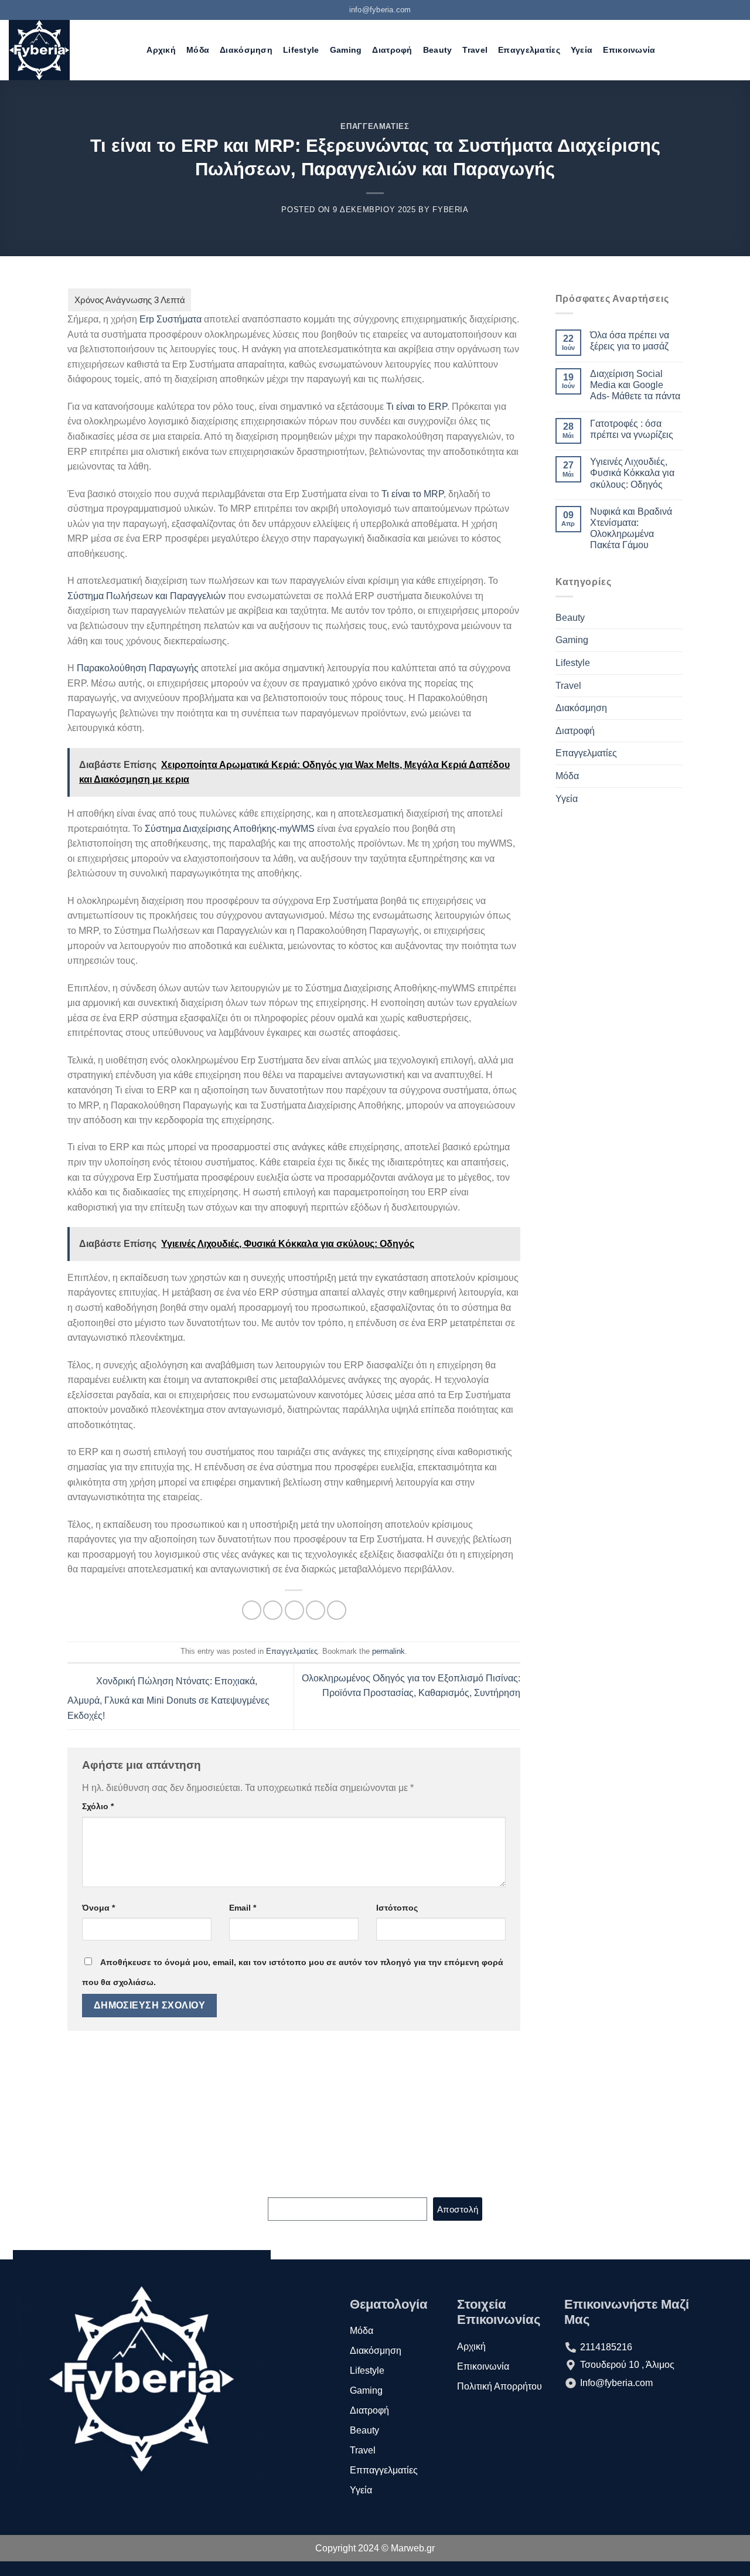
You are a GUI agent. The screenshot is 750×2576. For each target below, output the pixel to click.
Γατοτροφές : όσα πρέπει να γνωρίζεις (632, 429)
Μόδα (198, 50)
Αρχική (161, 50)
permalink (388, 1651)
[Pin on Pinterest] (316, 1610)
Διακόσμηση (246, 50)
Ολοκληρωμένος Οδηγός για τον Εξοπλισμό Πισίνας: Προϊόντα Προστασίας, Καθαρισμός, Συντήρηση (411, 1686)
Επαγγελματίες (529, 50)
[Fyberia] (59, 50)
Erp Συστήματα (171, 319)
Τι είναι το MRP (412, 494)
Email (243, 1908)
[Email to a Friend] (294, 1610)
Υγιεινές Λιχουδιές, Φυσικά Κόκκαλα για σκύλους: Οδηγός (632, 473)
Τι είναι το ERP (417, 407)
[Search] (131, 50)
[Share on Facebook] (252, 1610)
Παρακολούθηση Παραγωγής (138, 668)
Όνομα (98, 1908)
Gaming (346, 50)
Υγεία (582, 50)
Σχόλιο (98, 1806)
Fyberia (451, 210)
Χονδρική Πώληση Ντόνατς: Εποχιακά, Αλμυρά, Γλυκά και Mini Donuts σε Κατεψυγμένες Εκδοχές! (168, 1698)
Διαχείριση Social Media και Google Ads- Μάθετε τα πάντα (635, 385)
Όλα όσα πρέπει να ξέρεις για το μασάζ (630, 341)
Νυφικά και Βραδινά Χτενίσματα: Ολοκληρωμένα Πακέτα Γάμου (631, 529)
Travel (475, 50)
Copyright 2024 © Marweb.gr (375, 2548)
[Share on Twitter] (273, 1610)
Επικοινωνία (629, 50)
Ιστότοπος (397, 1908)
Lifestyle (301, 50)
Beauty (438, 50)
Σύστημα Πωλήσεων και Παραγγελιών (146, 596)
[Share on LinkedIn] (337, 1610)
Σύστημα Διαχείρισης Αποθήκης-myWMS (230, 829)
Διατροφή (392, 50)
